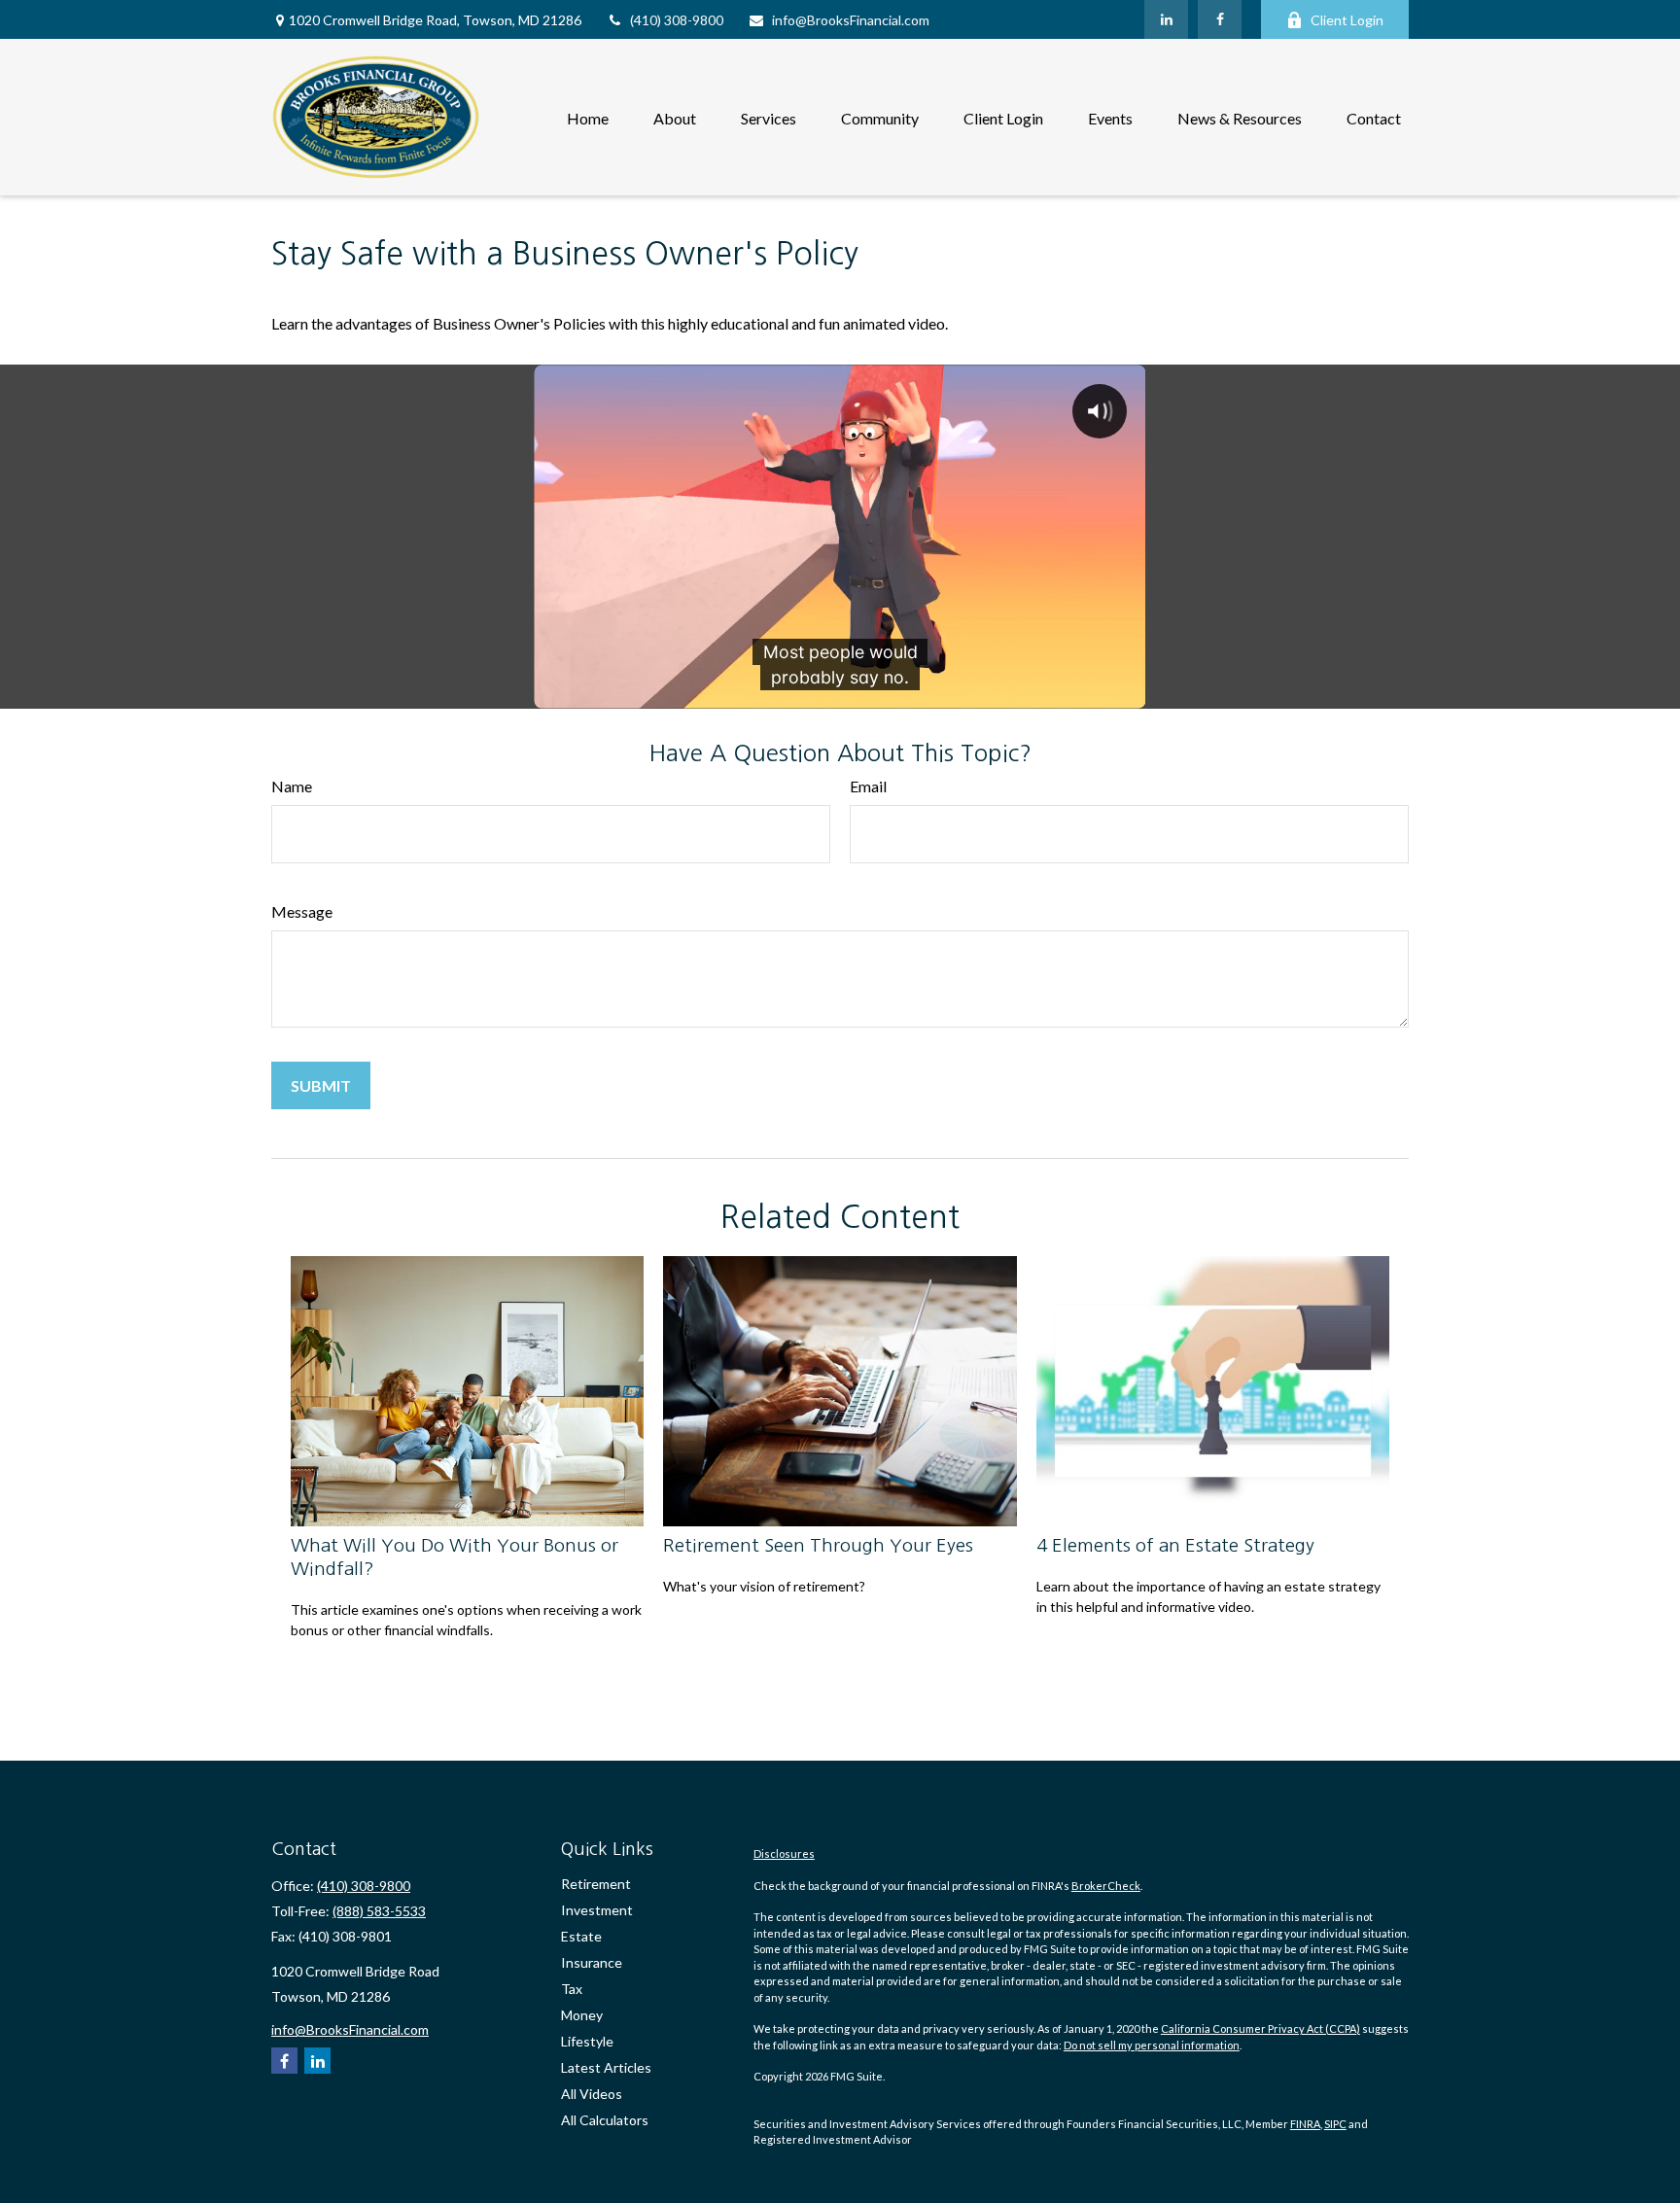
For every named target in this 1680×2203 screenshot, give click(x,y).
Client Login (1347, 20)
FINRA (1305, 2124)
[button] (588, 117)
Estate (581, 1936)
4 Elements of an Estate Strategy (1175, 1545)
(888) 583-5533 (379, 1911)
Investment (597, 1910)
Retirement (596, 1884)
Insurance (592, 1962)
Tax (572, 1989)
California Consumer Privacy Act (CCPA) (1260, 2028)
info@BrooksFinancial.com (851, 20)
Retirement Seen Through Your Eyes (818, 1545)
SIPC (1335, 2124)
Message (302, 911)
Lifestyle (587, 2041)
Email (868, 786)
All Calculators (605, 2120)
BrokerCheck (1106, 1886)
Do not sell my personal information (1152, 2045)
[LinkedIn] (1166, 19)
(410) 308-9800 (677, 20)
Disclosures (784, 1853)
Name (292, 786)
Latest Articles (606, 2067)
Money (582, 2015)
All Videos (592, 2094)
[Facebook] (1220, 19)
